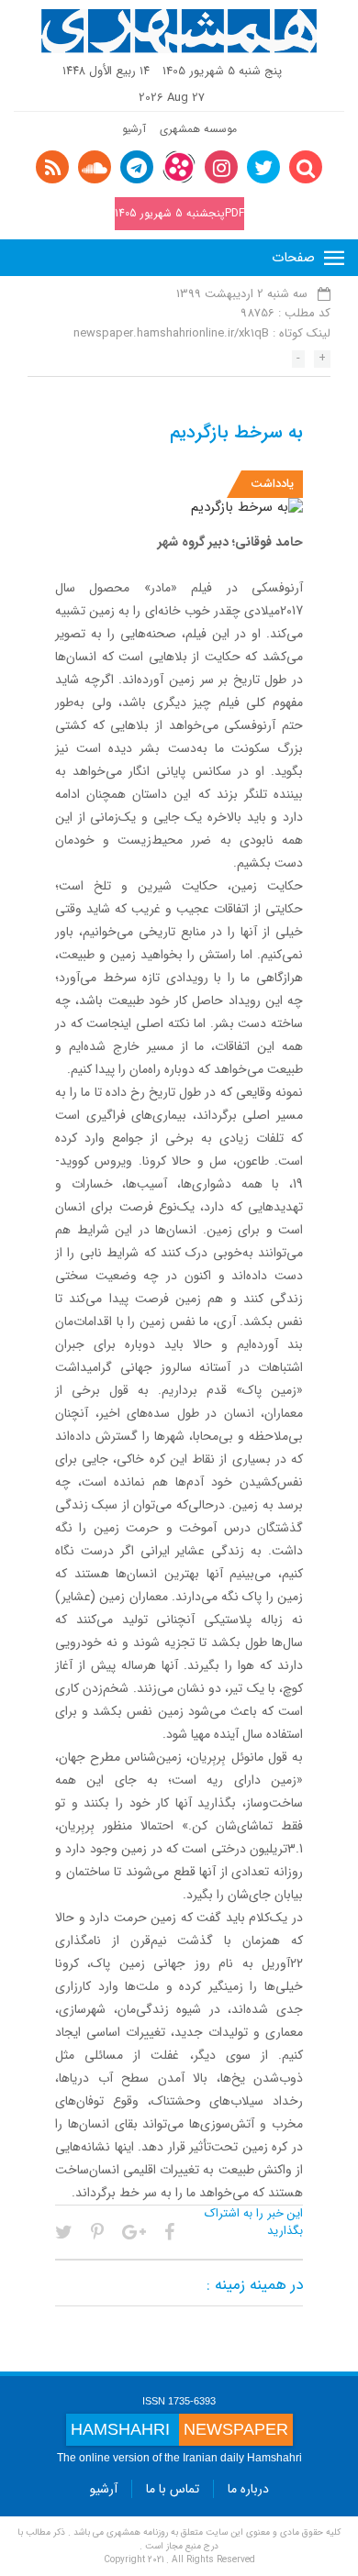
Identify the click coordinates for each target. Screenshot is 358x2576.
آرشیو (134, 129)
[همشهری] (179, 31)
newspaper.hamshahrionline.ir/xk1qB (171, 333)
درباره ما (248, 2489)
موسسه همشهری (198, 129)
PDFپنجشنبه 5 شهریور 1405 (179, 213)
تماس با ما (173, 2489)
